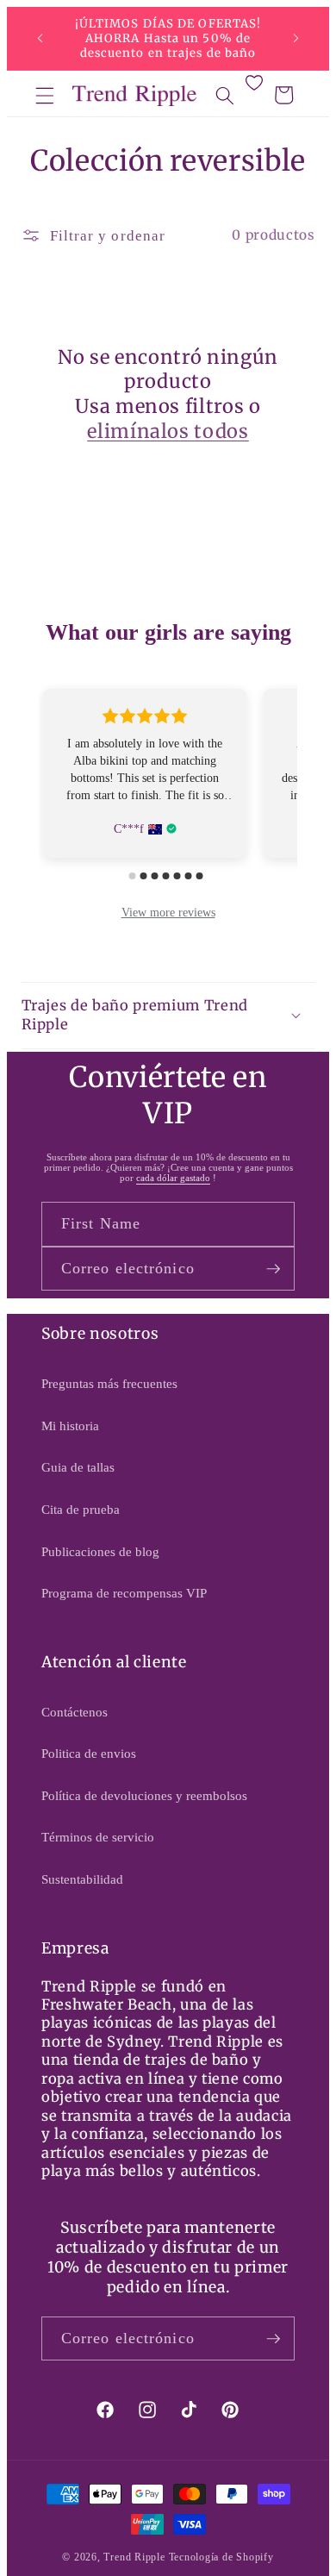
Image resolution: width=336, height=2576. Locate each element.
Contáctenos (75, 1712)
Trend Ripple (134, 2557)
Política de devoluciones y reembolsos (144, 1795)
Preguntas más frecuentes (109, 1383)
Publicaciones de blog (100, 1551)
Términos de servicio (98, 1837)
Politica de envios (89, 1753)
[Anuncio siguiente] (296, 39)
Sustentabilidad (82, 1879)
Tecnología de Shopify (221, 2557)
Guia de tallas (78, 1467)
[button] (45, 95)
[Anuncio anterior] (40, 39)
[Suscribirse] (273, 1269)
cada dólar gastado (173, 1178)
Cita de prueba (81, 1509)
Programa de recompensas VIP (124, 1593)
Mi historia (70, 1426)
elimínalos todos (168, 431)
